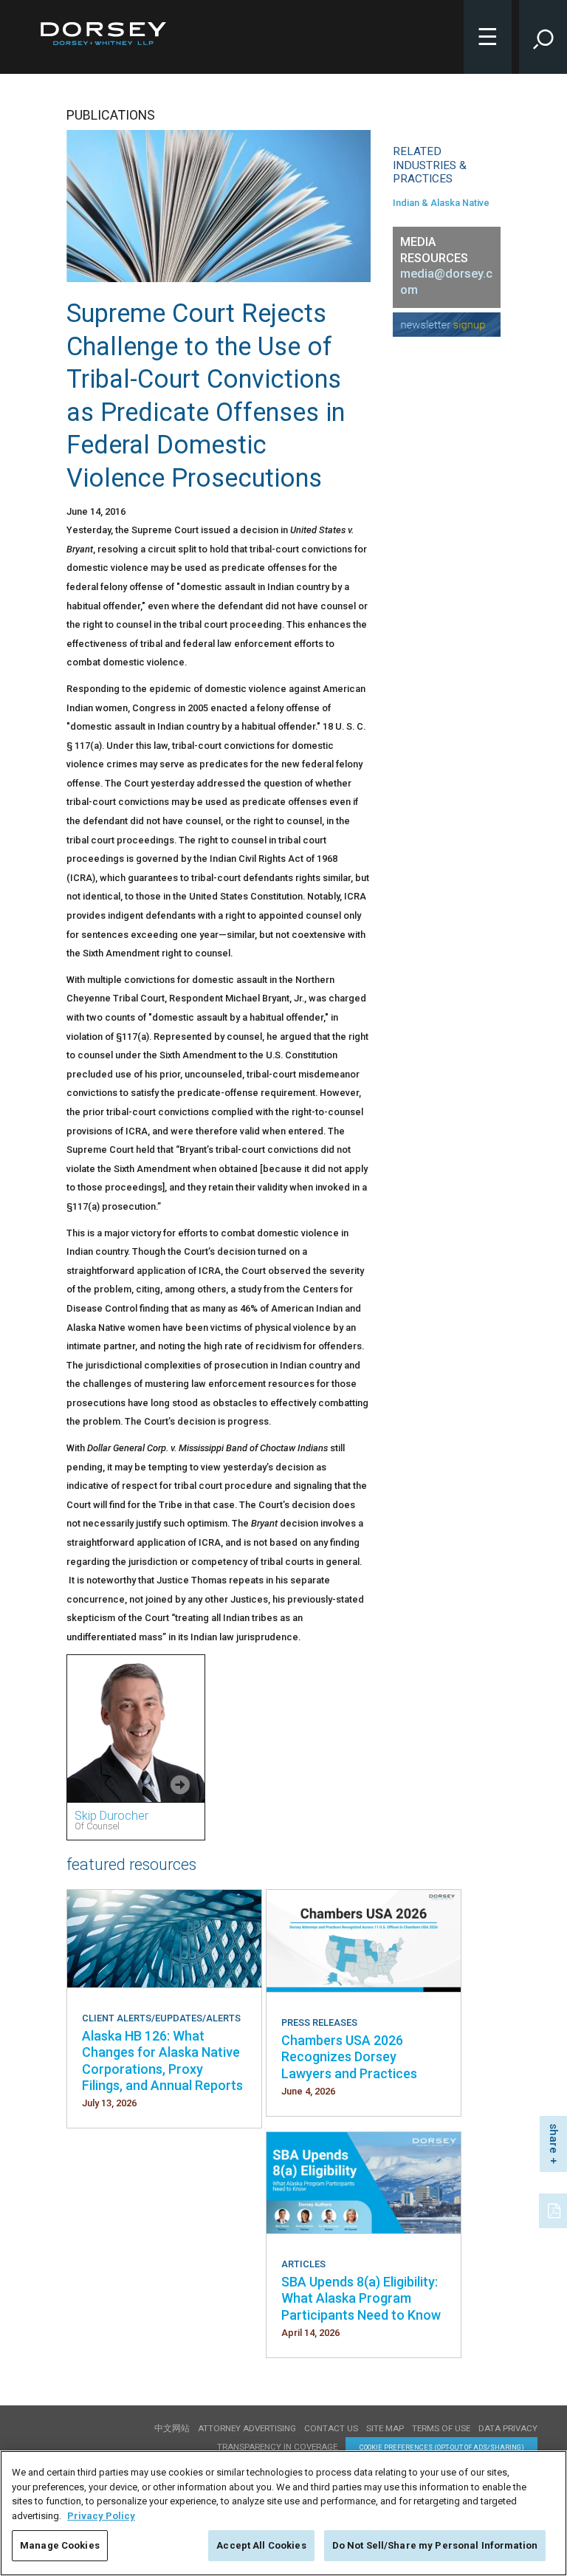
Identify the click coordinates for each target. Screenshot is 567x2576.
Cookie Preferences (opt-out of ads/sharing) (442, 2447)
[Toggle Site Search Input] (543, 37)
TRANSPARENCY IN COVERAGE (277, 2447)
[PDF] (555, 2209)
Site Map (385, 2428)
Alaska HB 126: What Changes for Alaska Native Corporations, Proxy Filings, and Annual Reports (162, 2061)
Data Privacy (508, 2428)
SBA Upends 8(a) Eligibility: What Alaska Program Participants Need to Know (361, 2298)
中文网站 (172, 2428)
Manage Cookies (60, 2545)
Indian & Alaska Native (441, 203)
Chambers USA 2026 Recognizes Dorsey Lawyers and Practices (349, 2057)
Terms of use (441, 2428)
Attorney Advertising (247, 2428)
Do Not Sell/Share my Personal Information (435, 2545)
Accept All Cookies (261, 2545)
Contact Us (331, 2428)
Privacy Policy (101, 2516)
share (554, 2138)
